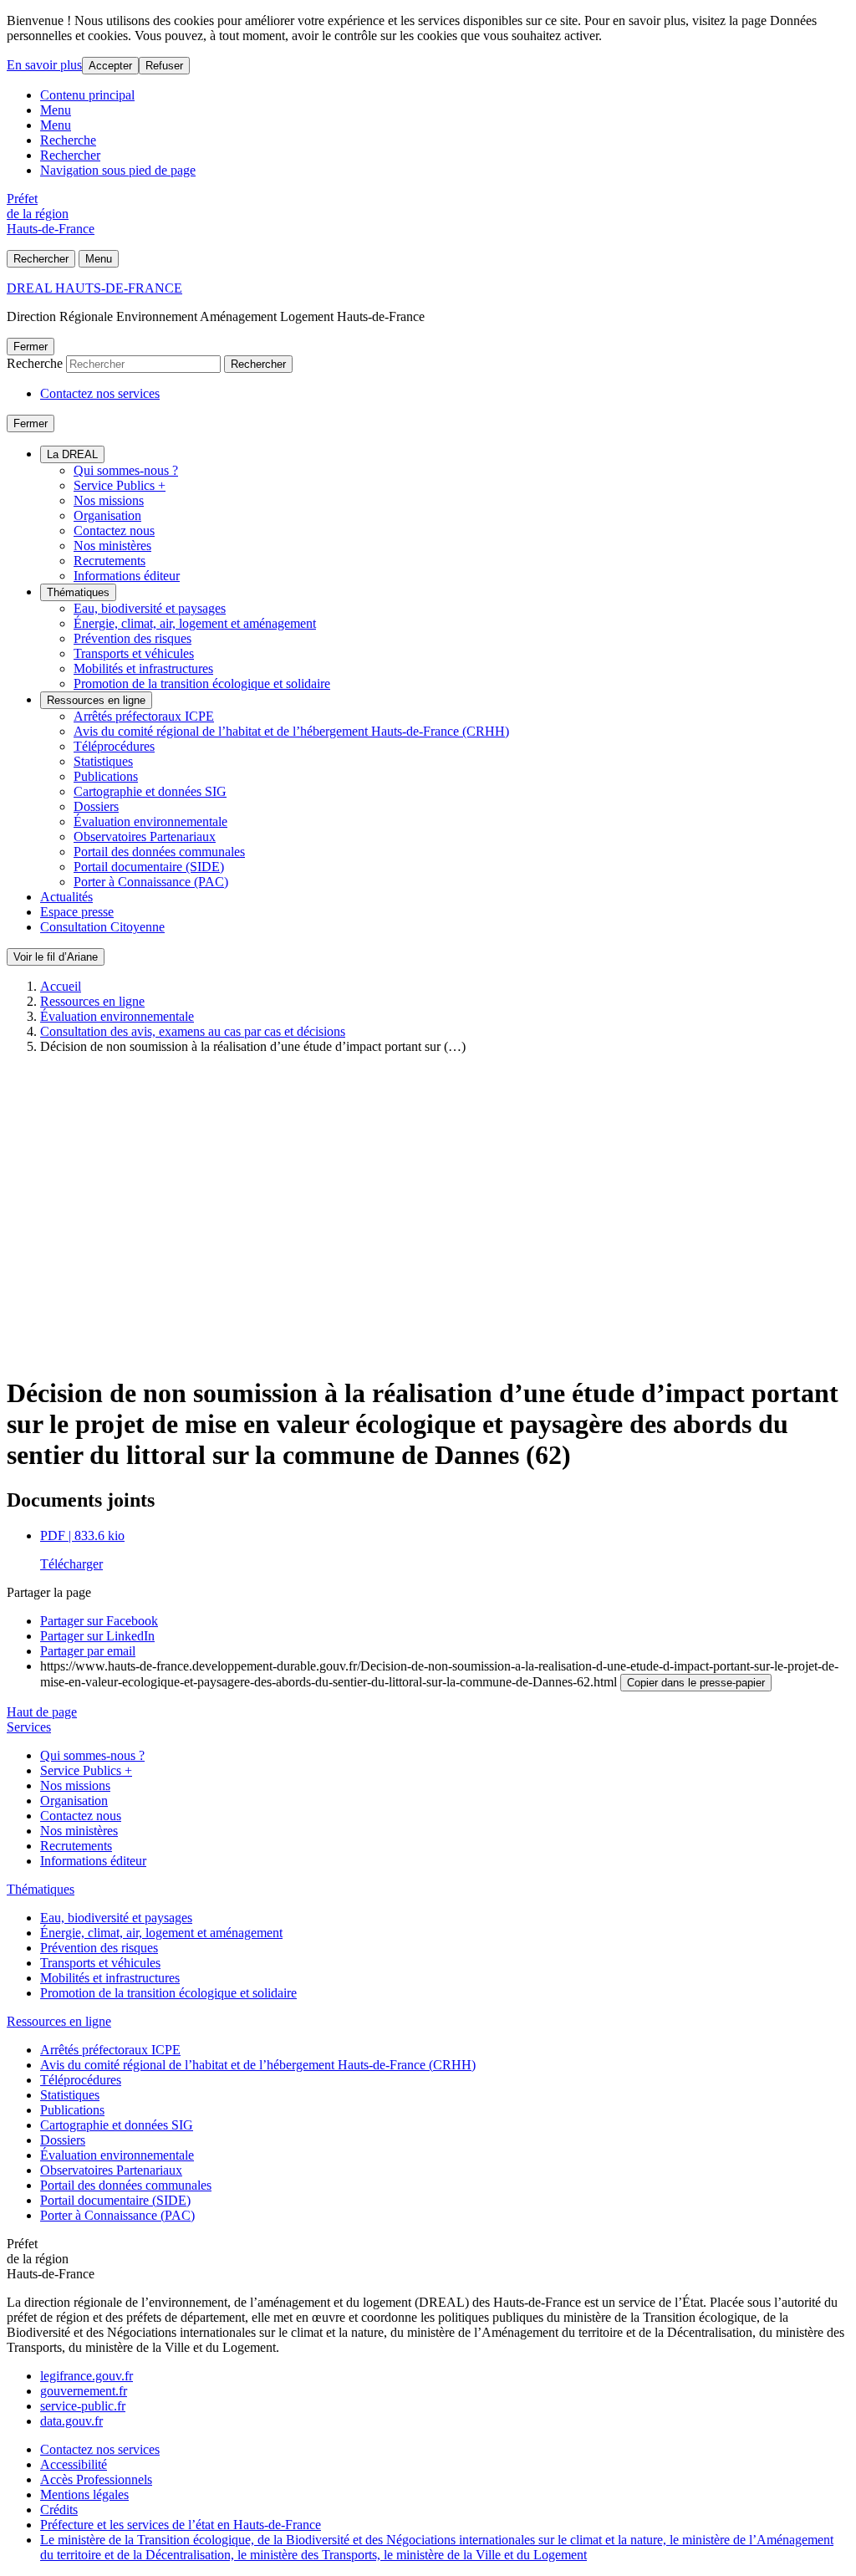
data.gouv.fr (71, 2421)
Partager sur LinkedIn (97, 1636)
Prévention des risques (132, 638)
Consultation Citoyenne (102, 927)
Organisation (107, 515)
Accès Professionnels (96, 2479)
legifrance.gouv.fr (87, 2376)
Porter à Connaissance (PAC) (151, 882)
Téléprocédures (114, 746)
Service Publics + (120, 485)
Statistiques (103, 761)
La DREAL (72, 454)
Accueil (61, 986)
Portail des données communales (159, 852)
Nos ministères (112, 546)
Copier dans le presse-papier (696, 1683)
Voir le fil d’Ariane (56, 957)
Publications (106, 776)
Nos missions (109, 500)
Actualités (66, 897)
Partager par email (88, 1651)
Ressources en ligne (96, 700)
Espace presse (77, 912)
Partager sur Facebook (99, 1621)
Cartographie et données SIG (150, 791)
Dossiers (96, 806)
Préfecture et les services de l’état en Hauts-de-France (181, 2525)
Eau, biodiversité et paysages (150, 608)
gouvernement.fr (84, 2391)
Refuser (164, 66)
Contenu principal (87, 95)
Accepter (110, 66)
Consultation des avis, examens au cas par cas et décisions (193, 1031)
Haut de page (42, 1712)
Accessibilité (74, 2464)
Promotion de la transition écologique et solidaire (202, 684)
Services (29, 1727)
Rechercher (70, 155)
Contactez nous (114, 531)
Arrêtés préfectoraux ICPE (144, 716)
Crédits (59, 2510)
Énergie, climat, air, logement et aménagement (195, 623)
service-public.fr (83, 2406)
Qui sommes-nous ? (126, 470)
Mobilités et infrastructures (143, 668)
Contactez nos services (100, 393)
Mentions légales (84, 2494)
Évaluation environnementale (150, 821)
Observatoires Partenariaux (145, 837)
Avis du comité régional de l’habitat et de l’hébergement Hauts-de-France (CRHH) (291, 731)
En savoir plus (44, 65)
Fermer (31, 347)
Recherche (68, 140)
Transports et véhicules (134, 653)
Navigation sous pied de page (118, 170)
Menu (56, 110)
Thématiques (78, 592)
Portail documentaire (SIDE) (149, 867)
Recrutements (110, 561)
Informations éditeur (127, 576)
